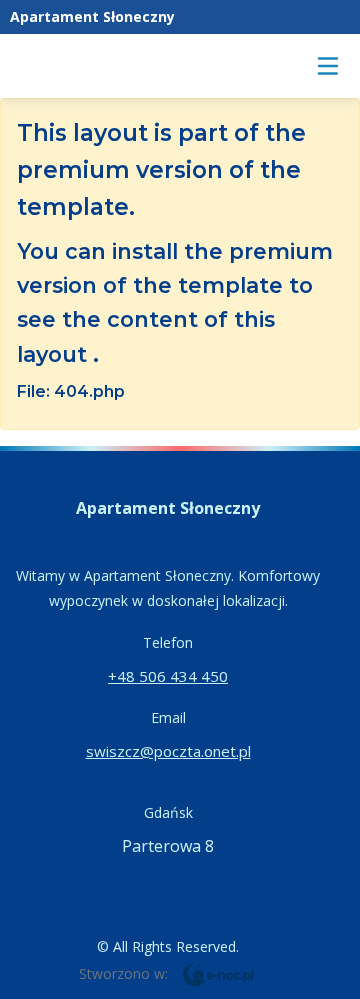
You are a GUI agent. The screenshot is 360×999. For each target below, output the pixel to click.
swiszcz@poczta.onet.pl (168, 751)
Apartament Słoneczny (92, 16)
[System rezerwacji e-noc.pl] (218, 973)
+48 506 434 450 (168, 676)
